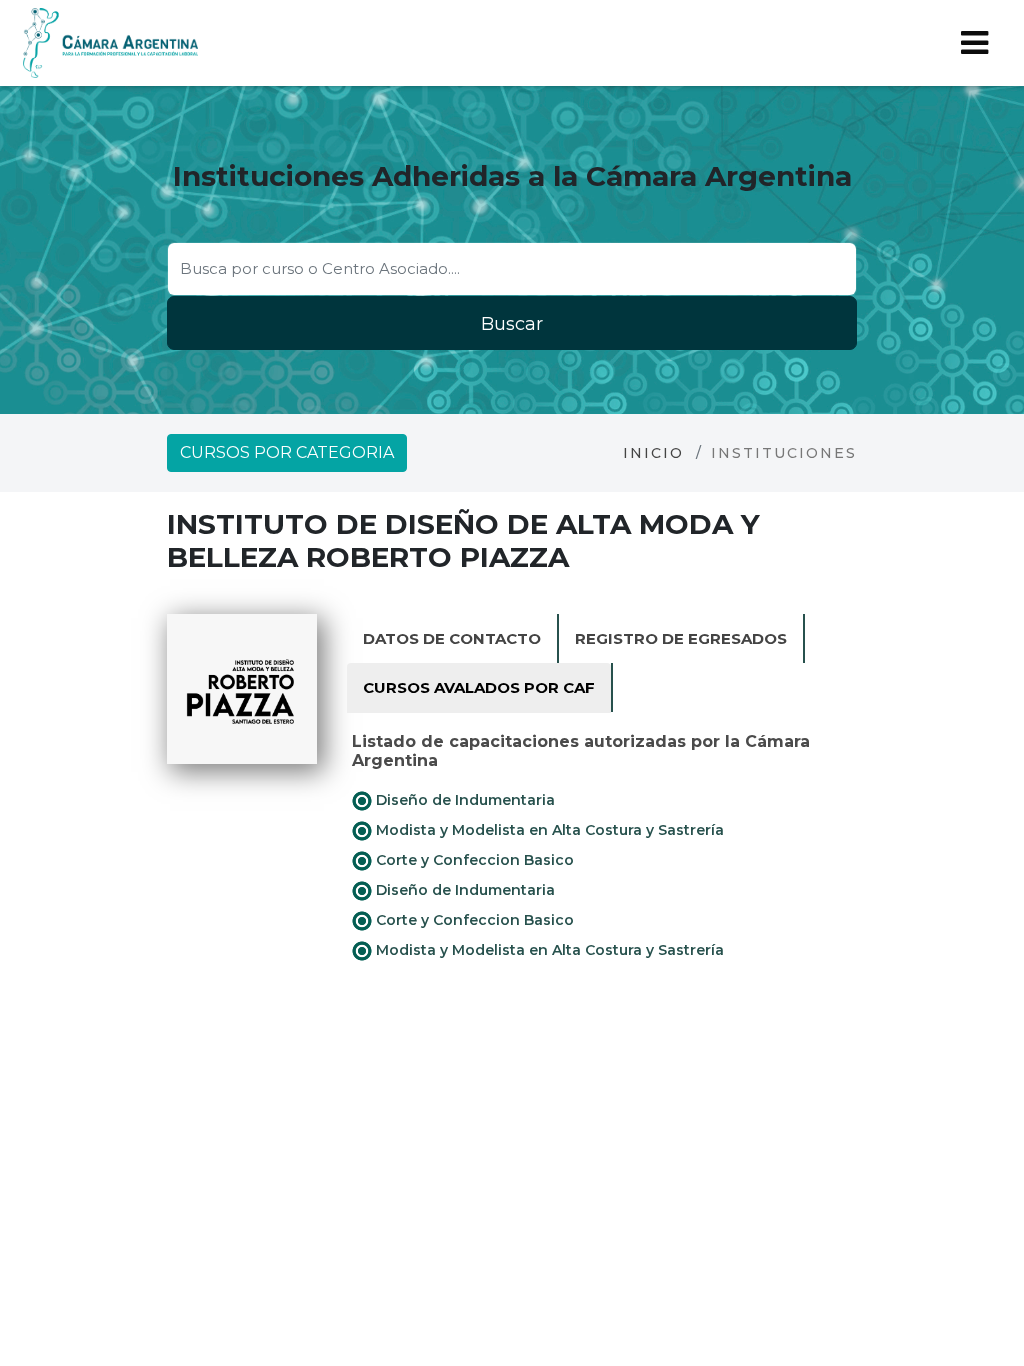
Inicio (653, 453)
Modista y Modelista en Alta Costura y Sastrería (548, 830)
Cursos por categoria (287, 452)
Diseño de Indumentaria (463, 800)
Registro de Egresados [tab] (681, 638)
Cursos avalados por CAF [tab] (479, 687)
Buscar (512, 324)
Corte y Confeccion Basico (473, 860)
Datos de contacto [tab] (452, 638)
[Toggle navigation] (974, 43)
